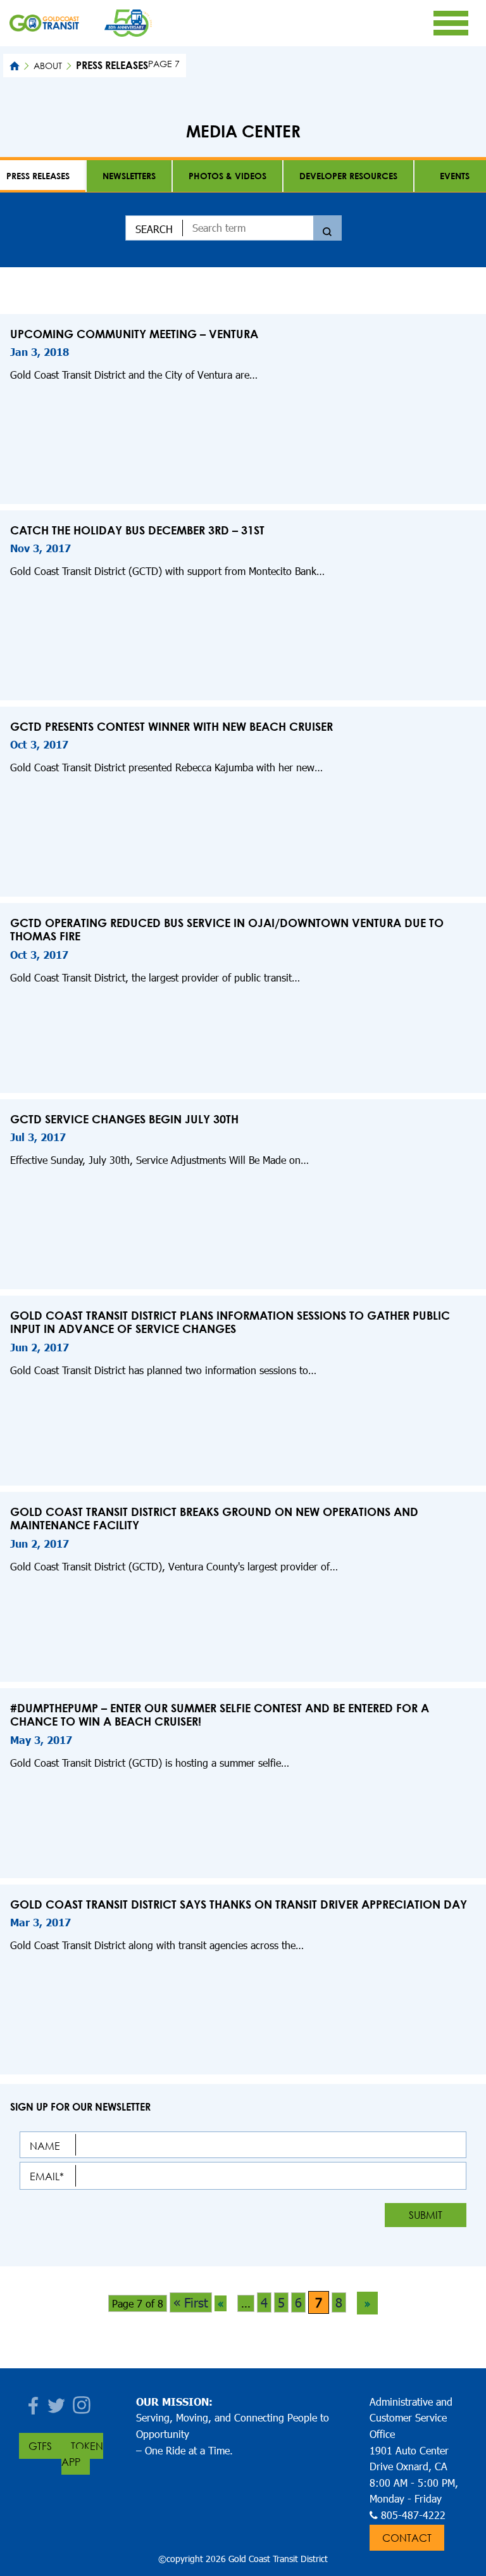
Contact (407, 2538)
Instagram (82, 2402)
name (45, 2146)
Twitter (57, 2402)
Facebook (32, 2402)
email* (47, 2176)
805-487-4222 (413, 2515)
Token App (82, 2454)
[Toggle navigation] (451, 23)
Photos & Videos (227, 176)
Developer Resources (348, 176)
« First (191, 2302)
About (48, 66)
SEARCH (154, 229)
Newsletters (129, 176)
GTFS (40, 2446)
